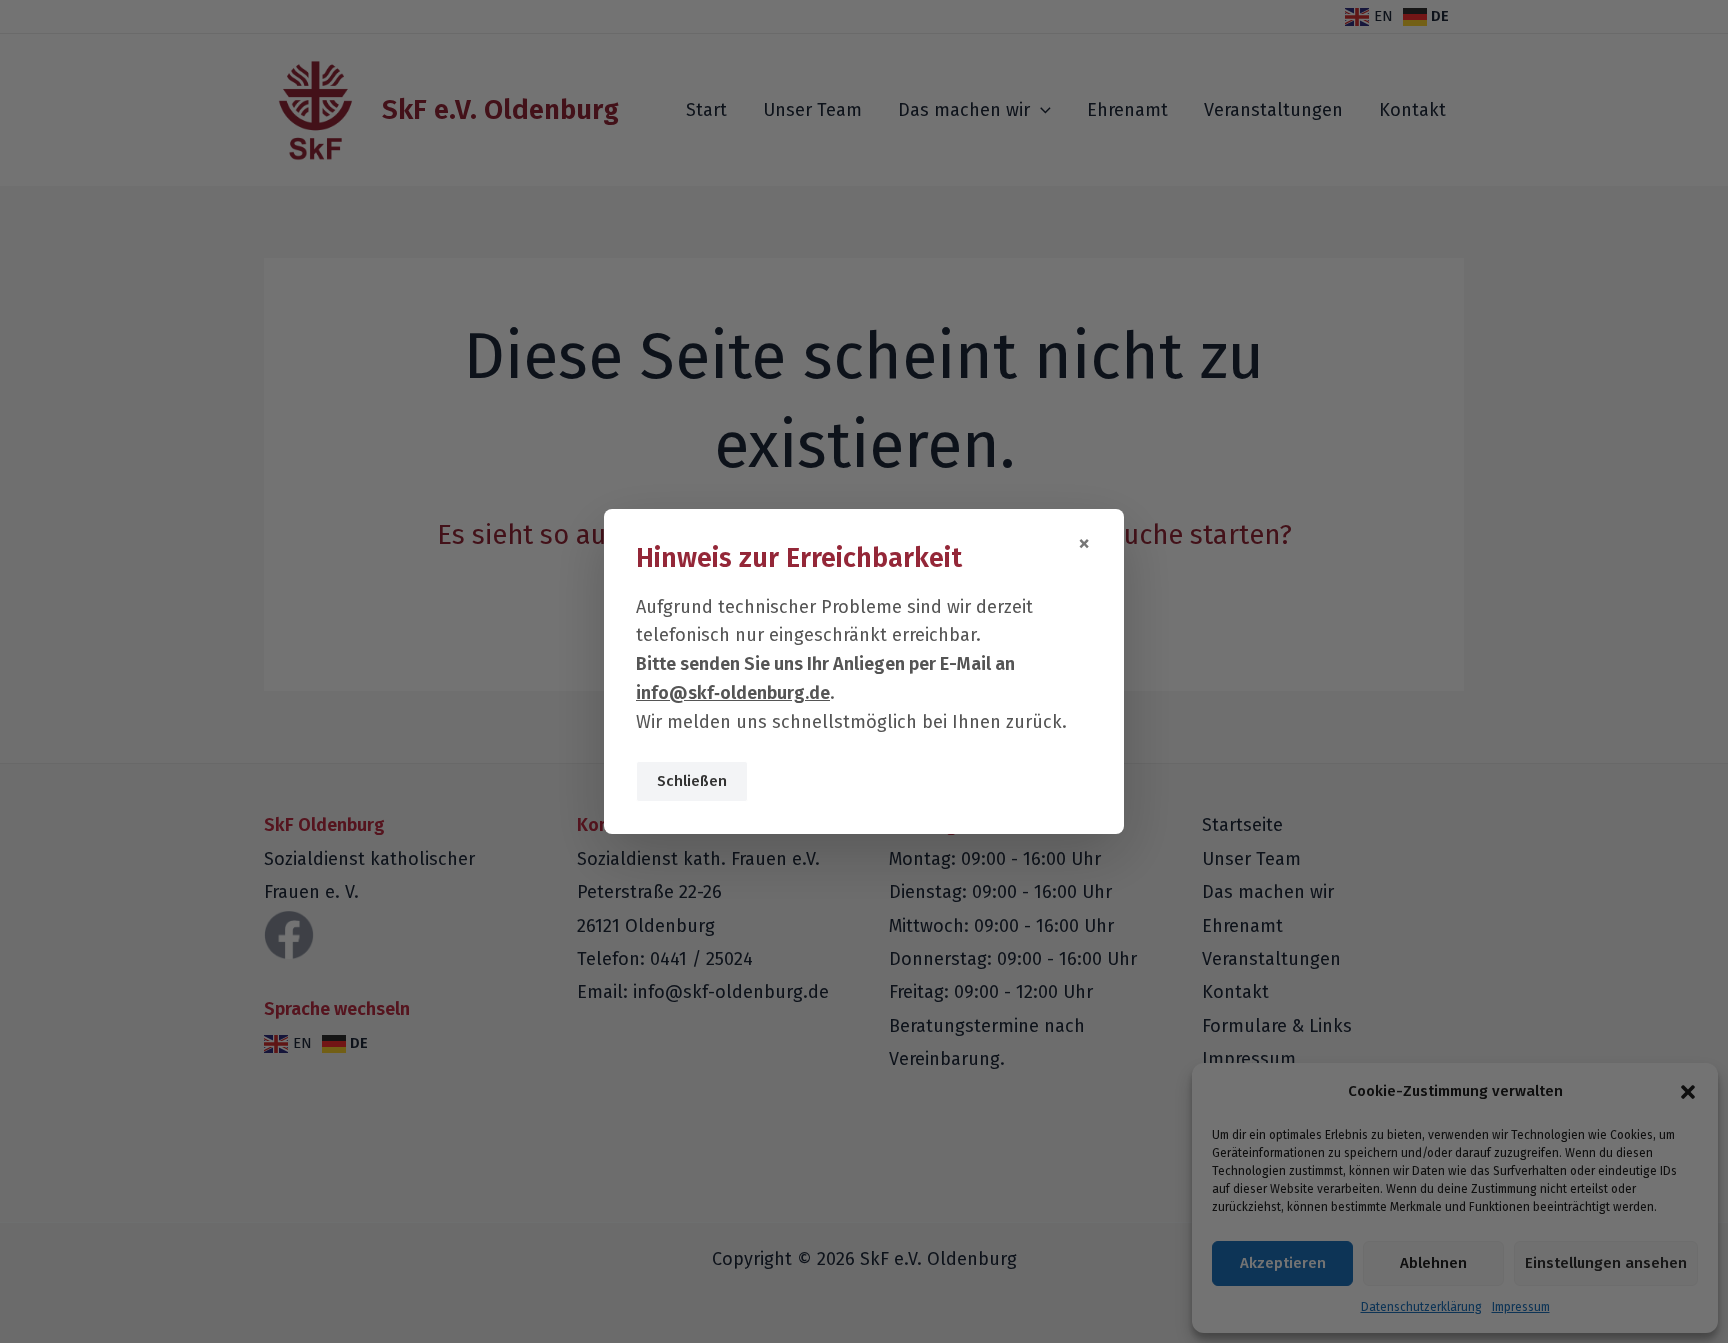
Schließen (692, 781)
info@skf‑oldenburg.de (733, 693)
